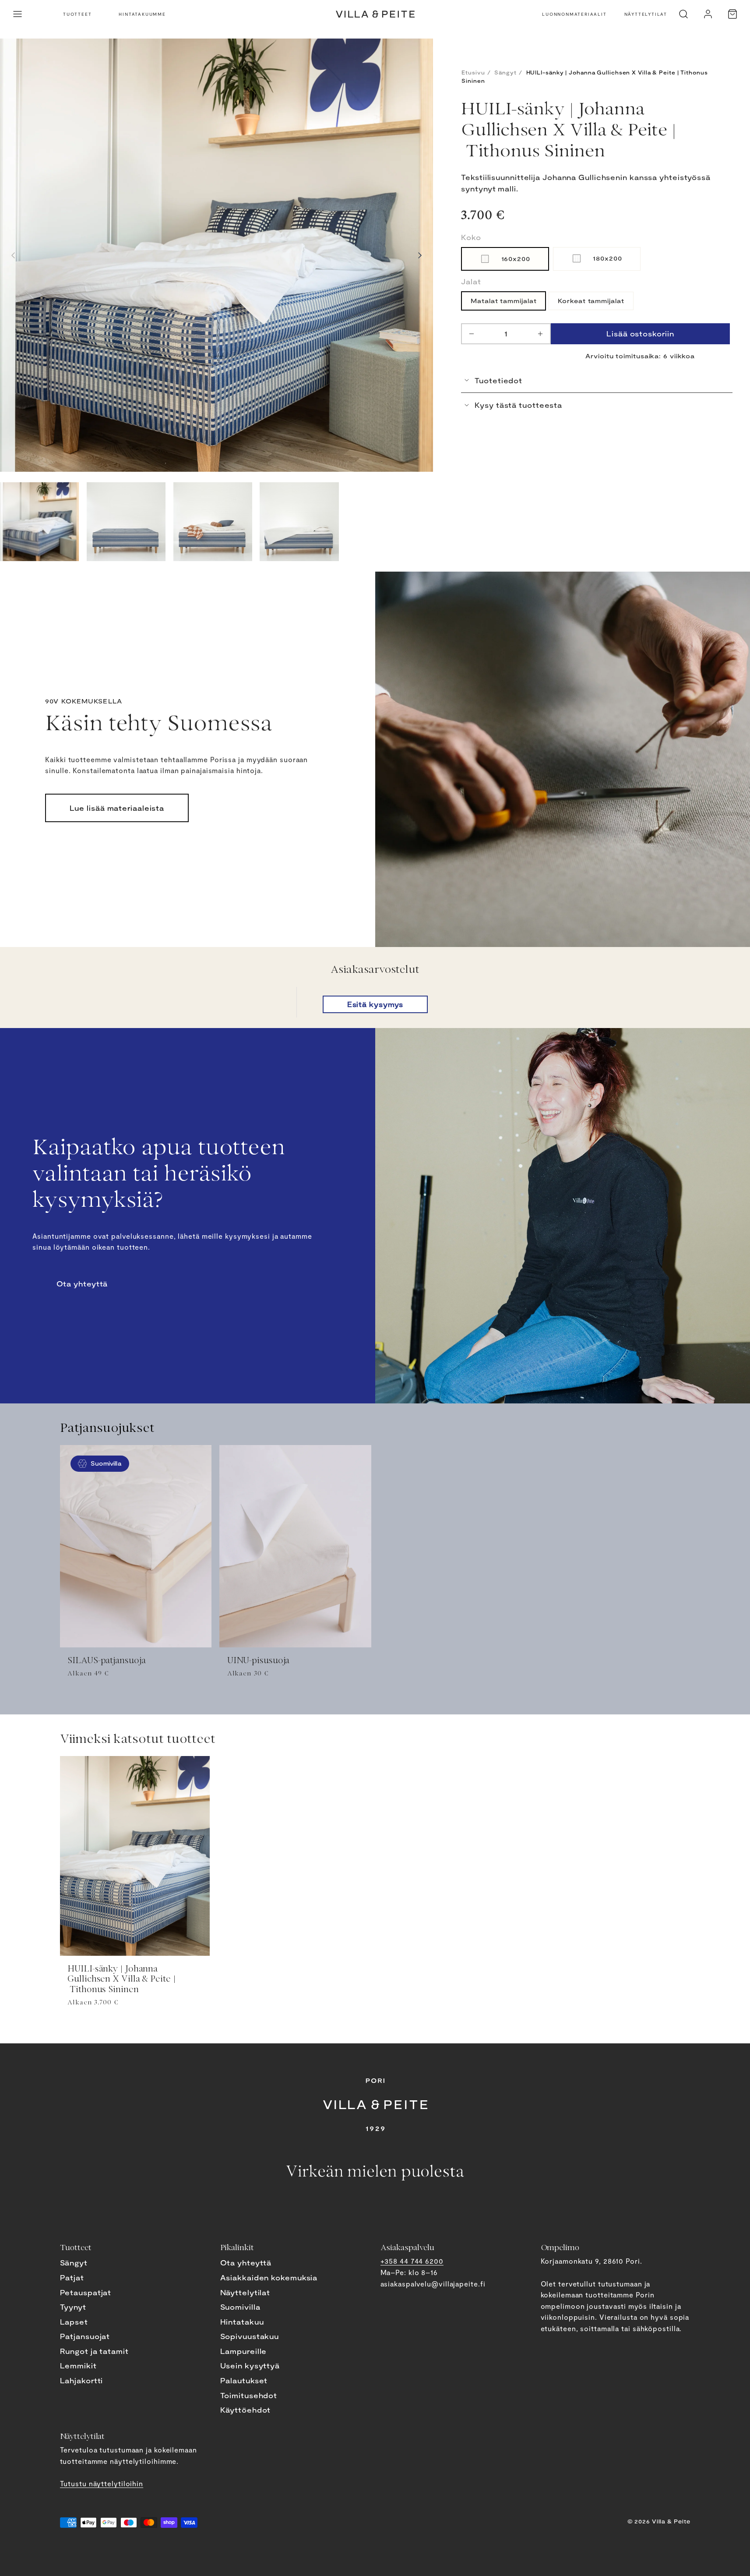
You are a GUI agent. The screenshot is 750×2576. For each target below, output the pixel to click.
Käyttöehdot (246, 2410)
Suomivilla (240, 2307)
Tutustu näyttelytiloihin (102, 2483)
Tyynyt (73, 2307)
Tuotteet (77, 14)
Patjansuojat (85, 2336)
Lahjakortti (82, 2380)
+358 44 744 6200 (412, 2261)
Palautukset (244, 2380)
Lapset (74, 2322)
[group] (39, 522)
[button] (18, 14)
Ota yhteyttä (82, 1284)
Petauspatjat (86, 2292)
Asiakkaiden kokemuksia (269, 2277)
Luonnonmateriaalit (574, 14)
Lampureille (244, 2351)
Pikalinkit (237, 2247)
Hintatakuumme (142, 14)
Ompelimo (560, 2247)
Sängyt (505, 72)
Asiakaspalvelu (408, 2247)
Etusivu (473, 72)
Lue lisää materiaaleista (117, 808)
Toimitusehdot (249, 2395)
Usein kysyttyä (250, 2366)
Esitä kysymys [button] (375, 1004)
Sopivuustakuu (250, 2336)
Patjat (72, 2277)
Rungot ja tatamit (94, 2351)
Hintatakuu (242, 2322)
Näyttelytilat (646, 14)
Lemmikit (78, 2366)
